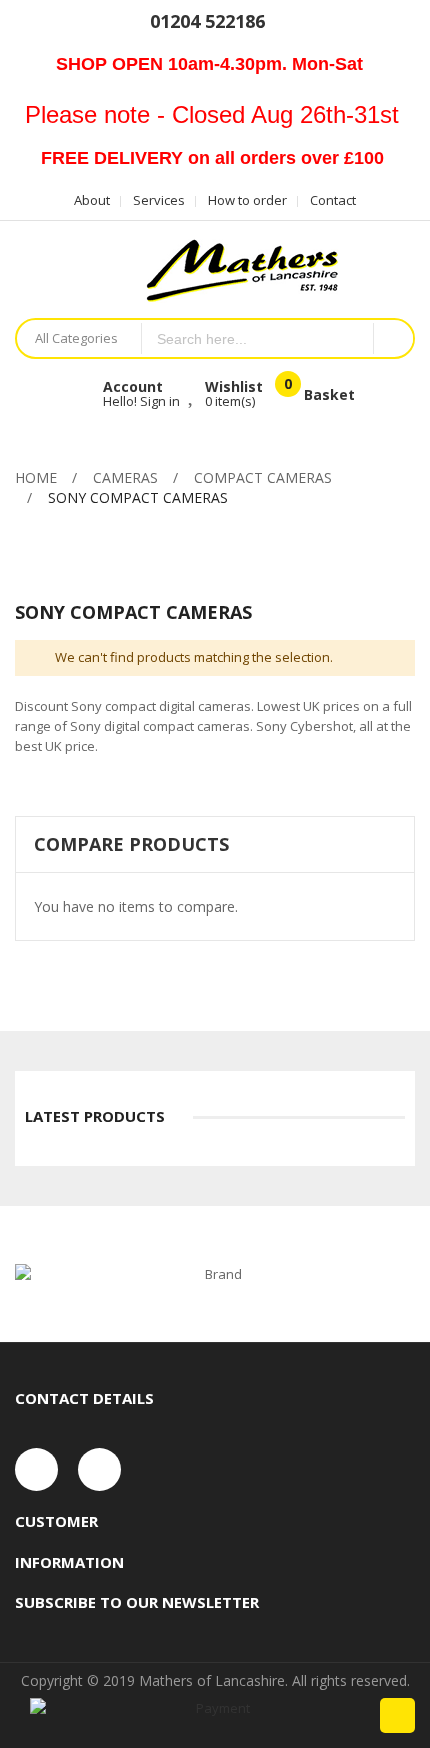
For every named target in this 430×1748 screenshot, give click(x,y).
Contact (333, 200)
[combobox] (258, 338)
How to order (247, 200)
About (92, 200)
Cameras (125, 477)
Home (36, 477)
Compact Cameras (263, 477)
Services (159, 200)
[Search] (393, 338)
